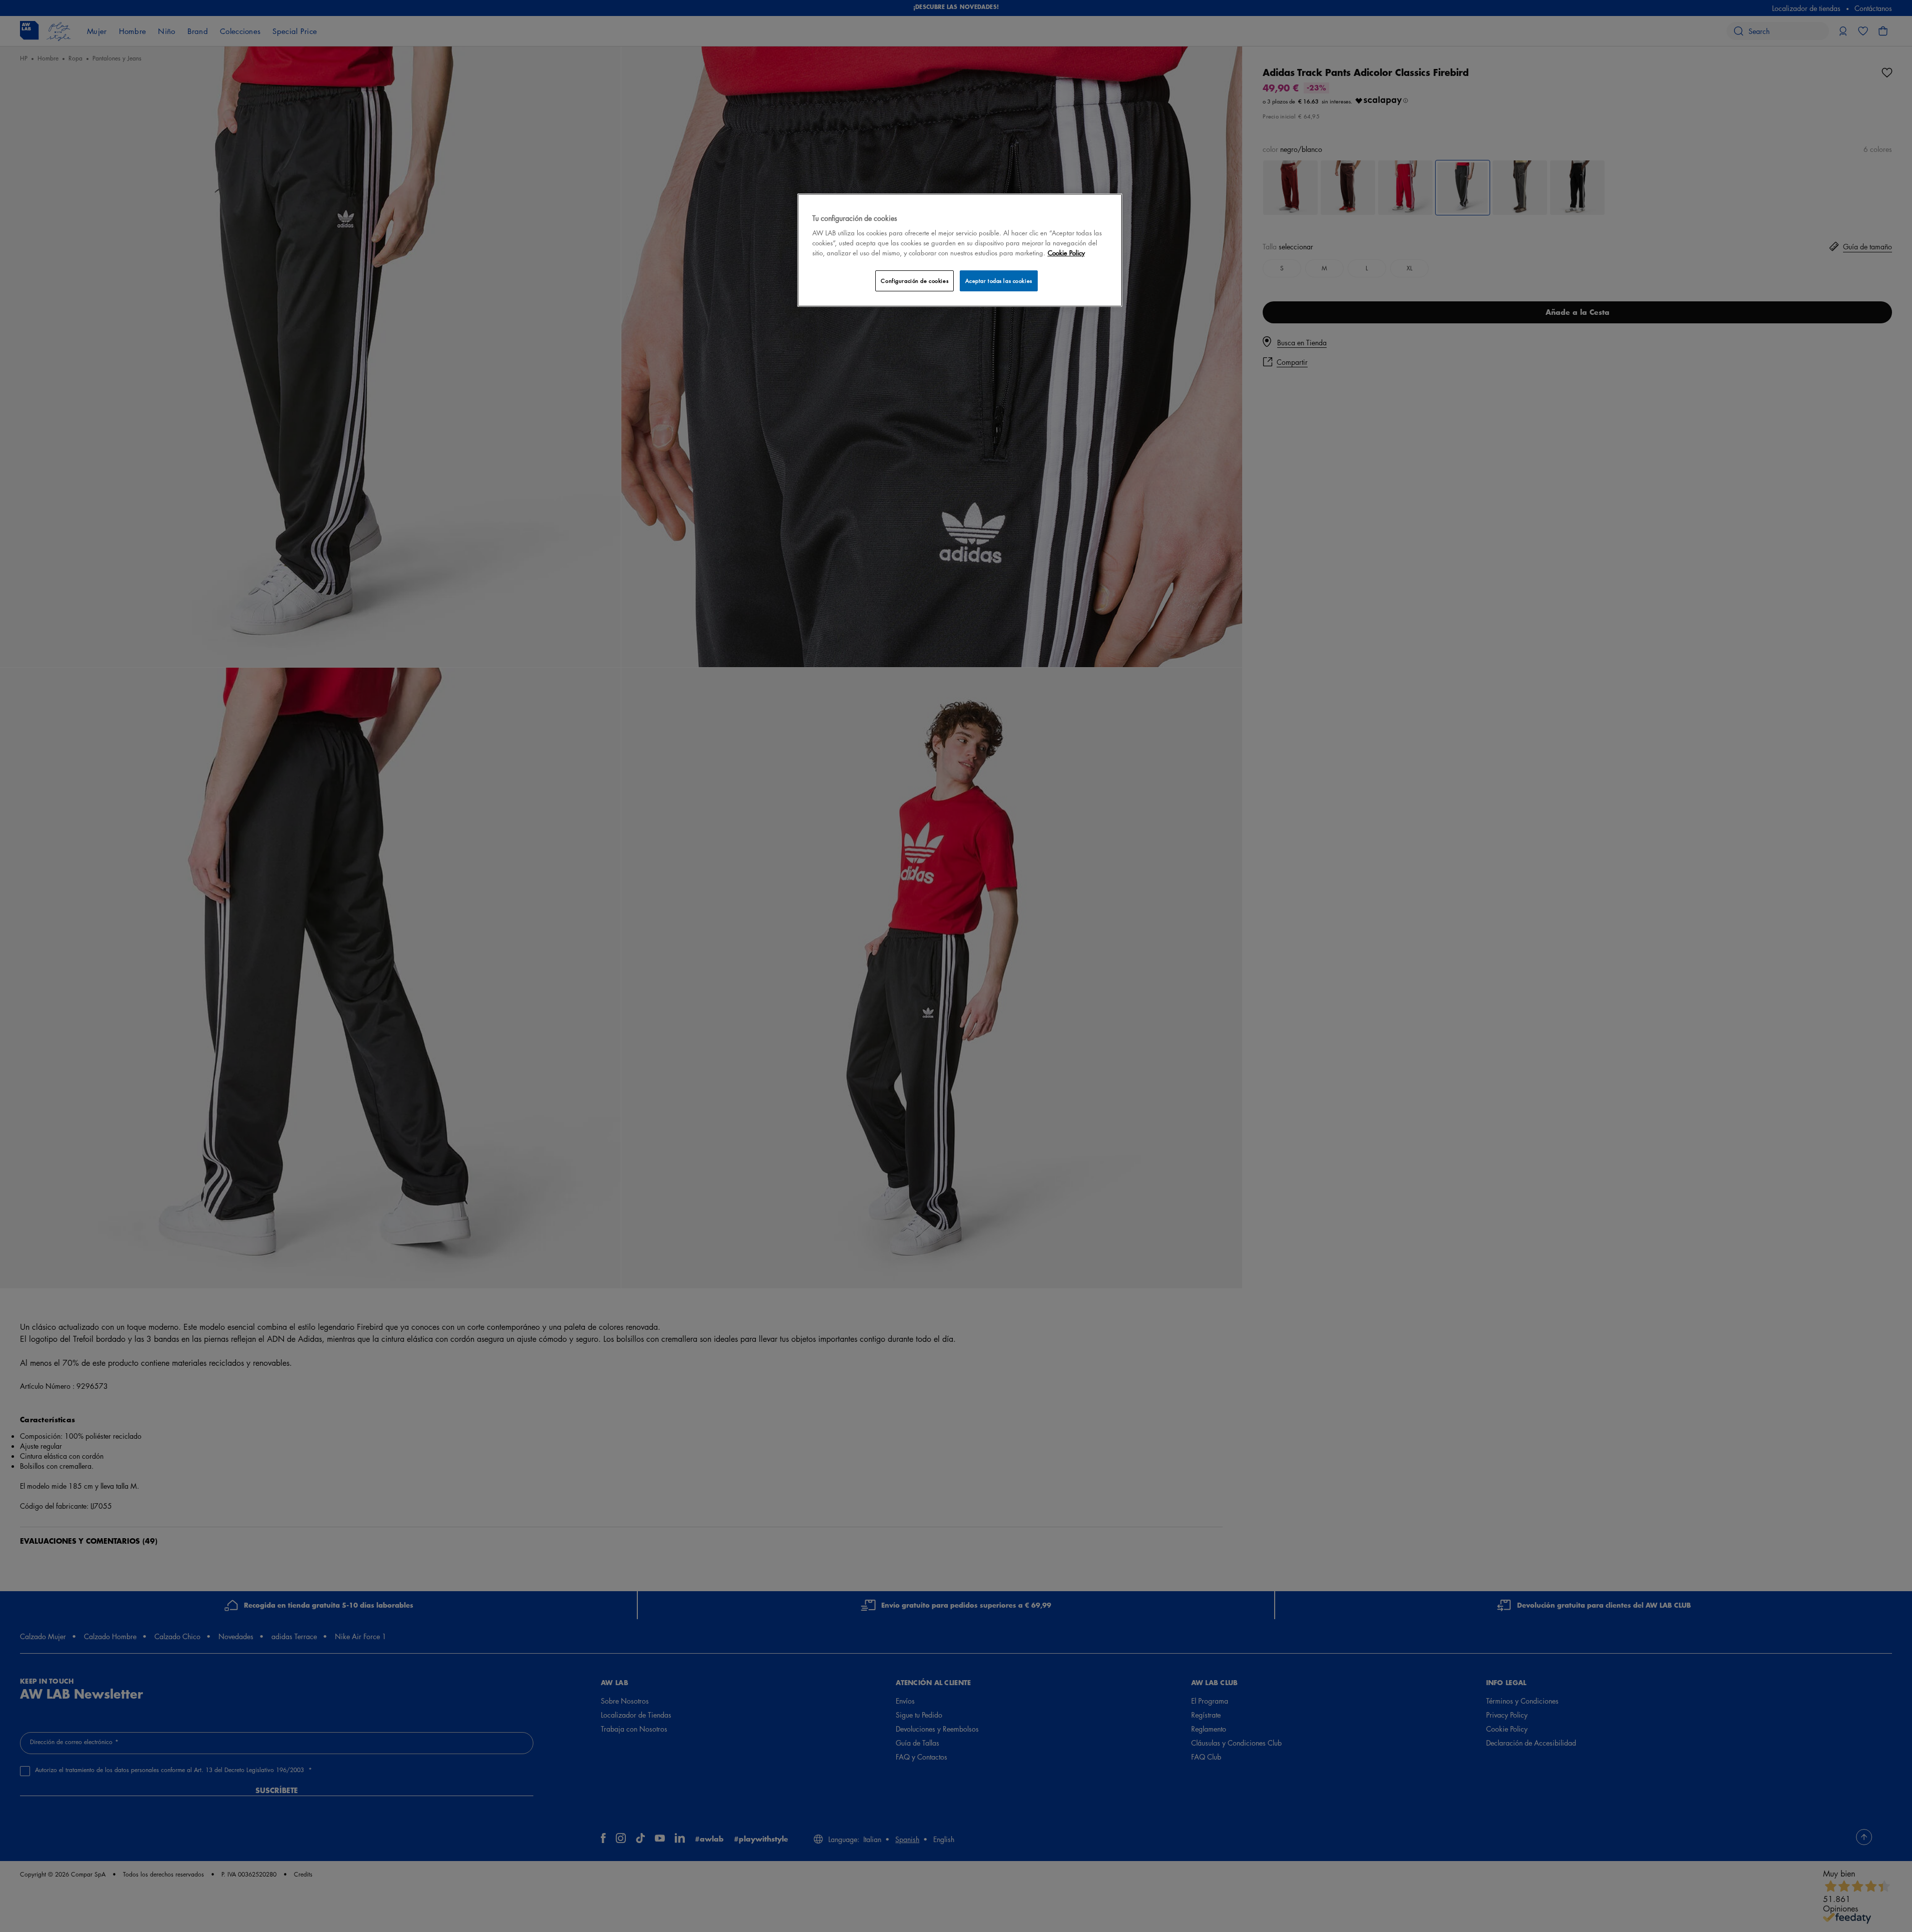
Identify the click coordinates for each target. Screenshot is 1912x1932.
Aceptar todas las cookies (999, 281)
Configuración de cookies (915, 281)
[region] (960, 250)
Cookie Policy (1066, 253)
